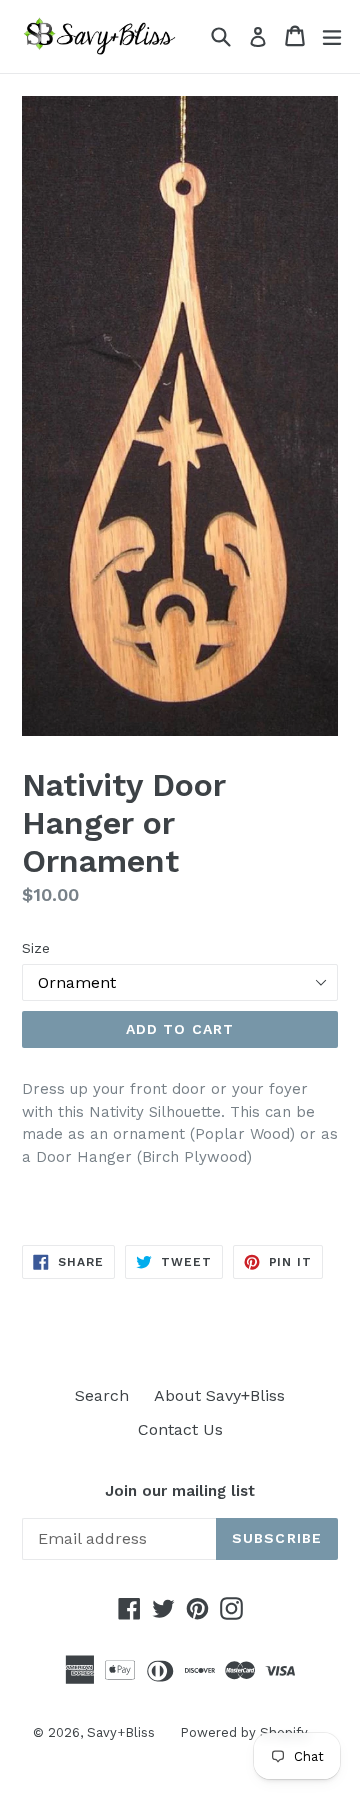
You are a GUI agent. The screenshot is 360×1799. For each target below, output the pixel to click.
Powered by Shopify (244, 1732)
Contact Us (180, 1429)
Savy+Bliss (121, 1732)
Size (36, 948)
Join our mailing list (180, 1491)
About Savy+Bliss (219, 1395)
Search (102, 1395)
